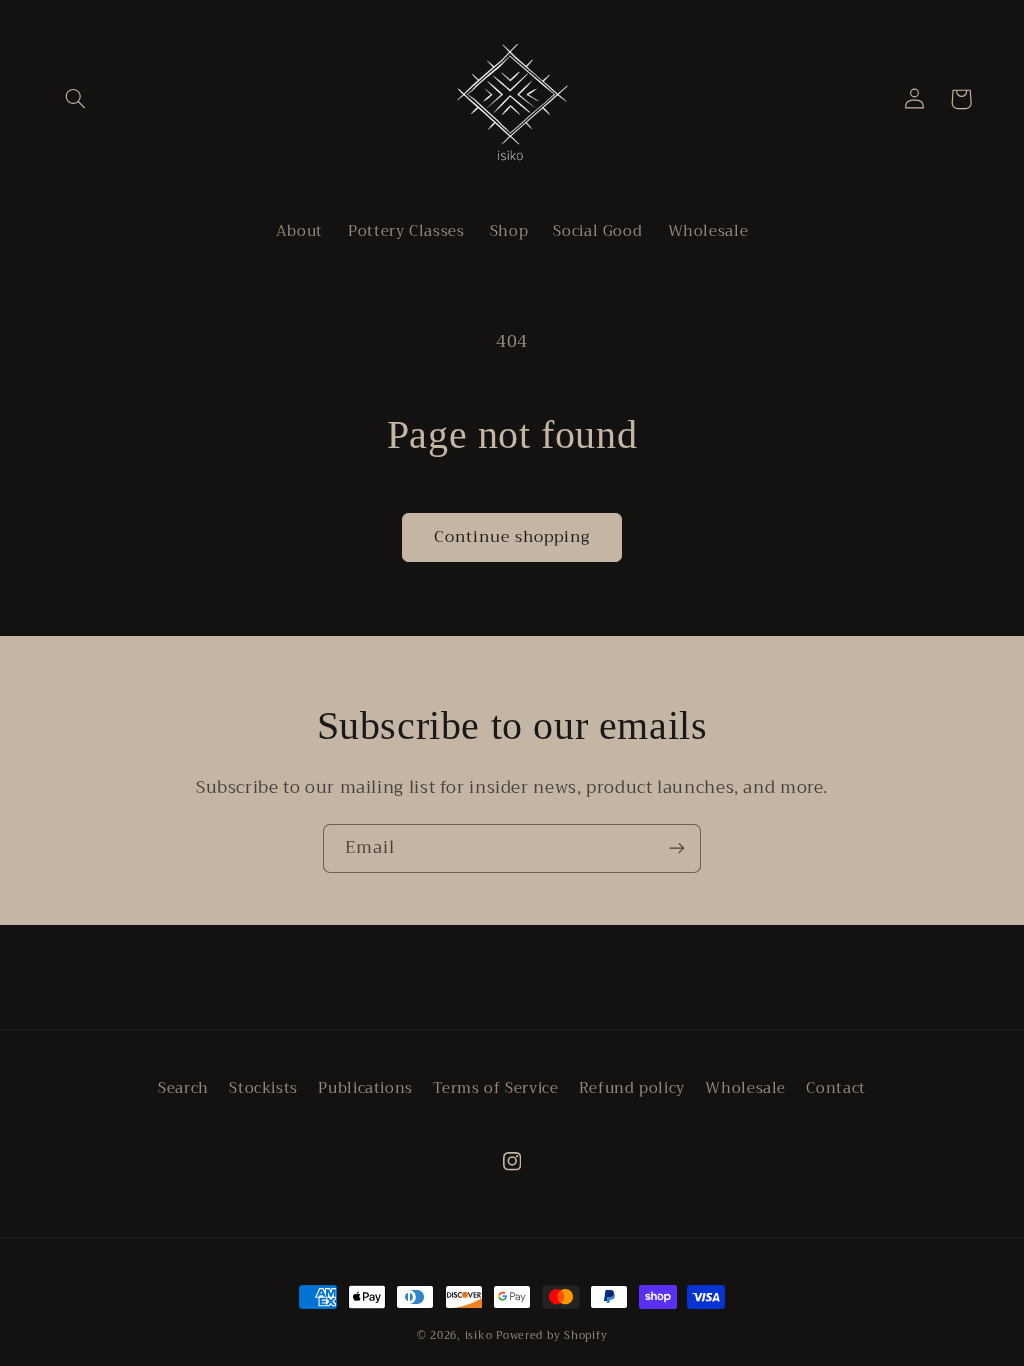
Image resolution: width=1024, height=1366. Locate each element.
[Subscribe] (677, 848)
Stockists (263, 1088)
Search (183, 1088)
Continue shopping (512, 536)
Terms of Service (495, 1088)
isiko (479, 1335)
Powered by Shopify (551, 1335)
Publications (365, 1088)
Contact (835, 1088)
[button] (76, 99)
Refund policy (632, 1088)
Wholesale (745, 1088)
